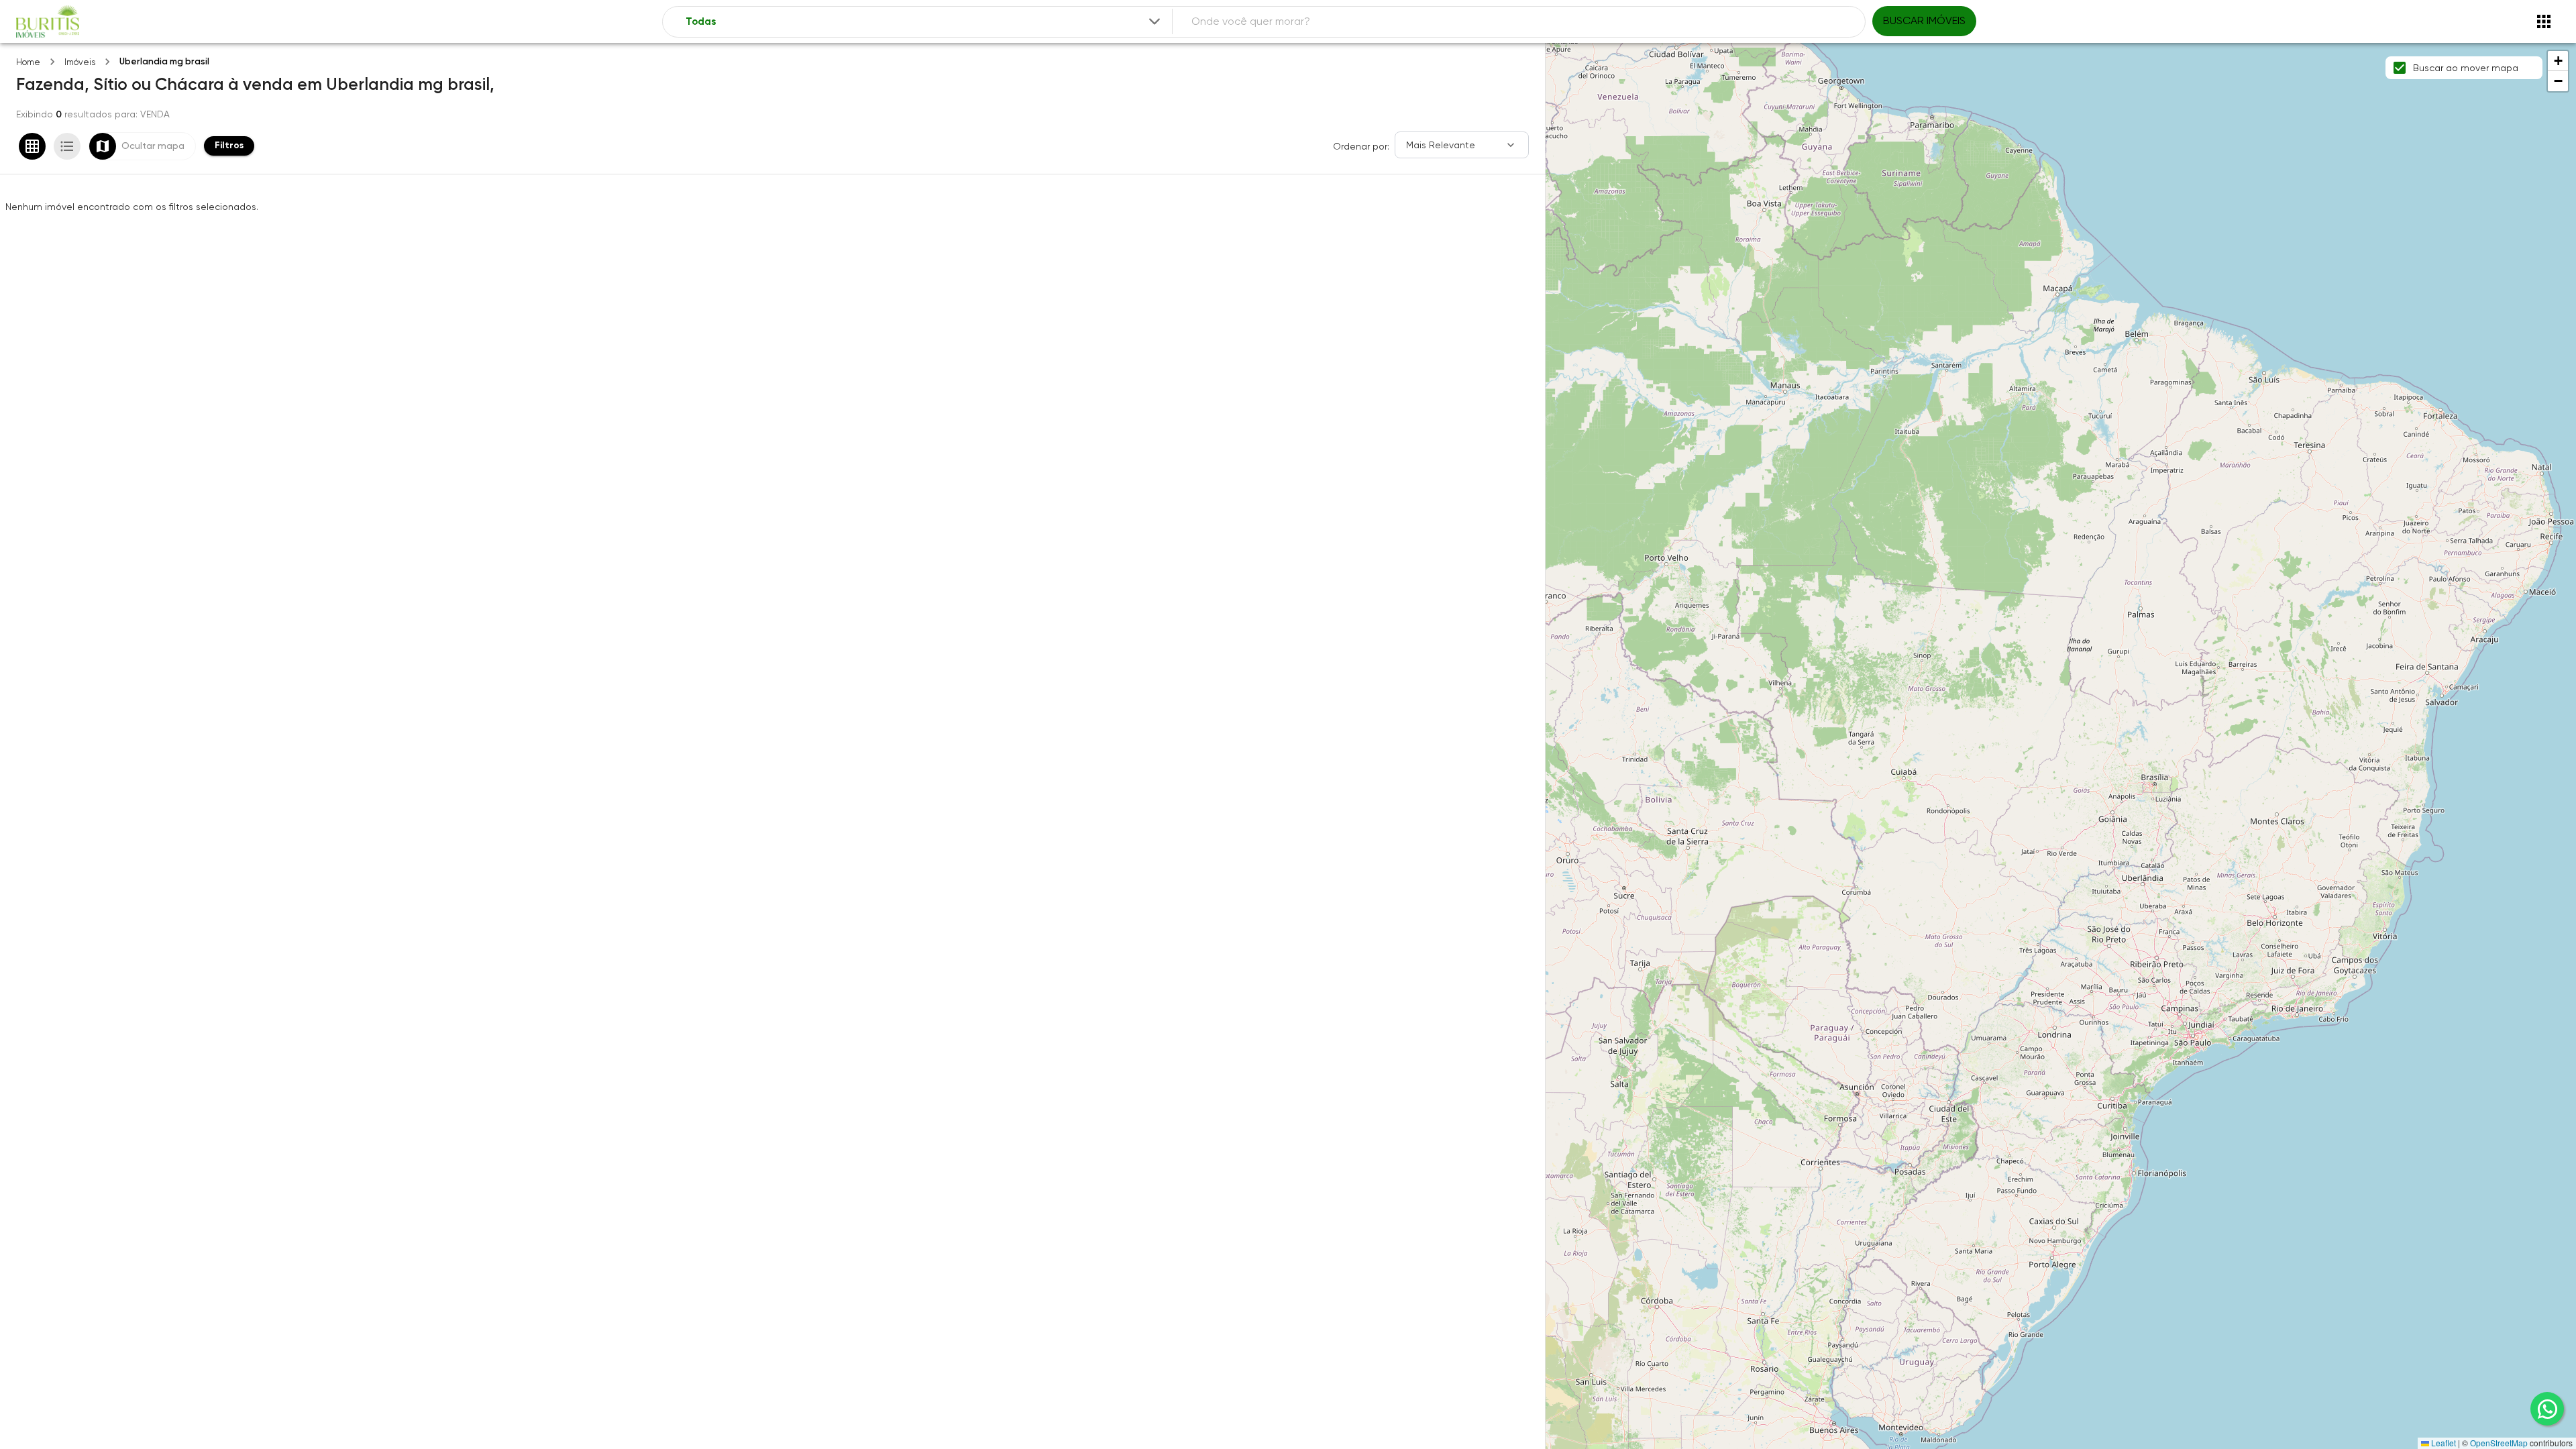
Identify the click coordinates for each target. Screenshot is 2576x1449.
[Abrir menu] (2544, 21)
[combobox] (924, 22)
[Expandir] (1155, 21)
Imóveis (80, 62)
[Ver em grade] (32, 146)
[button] (2558, 61)
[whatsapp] (2547, 1409)
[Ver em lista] (67, 146)
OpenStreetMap (2499, 1443)
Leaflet (2443, 1443)
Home (28, 62)
